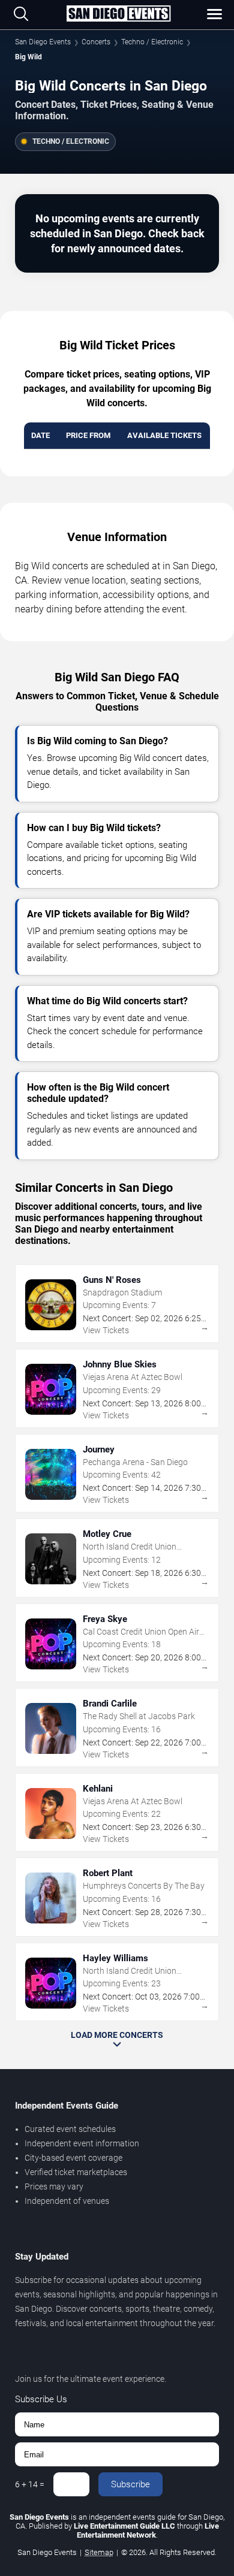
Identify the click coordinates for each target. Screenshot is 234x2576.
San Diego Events (43, 42)
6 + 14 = (30, 2484)
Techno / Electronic (152, 42)
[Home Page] (118, 14)
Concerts (96, 42)
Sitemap (99, 2552)
